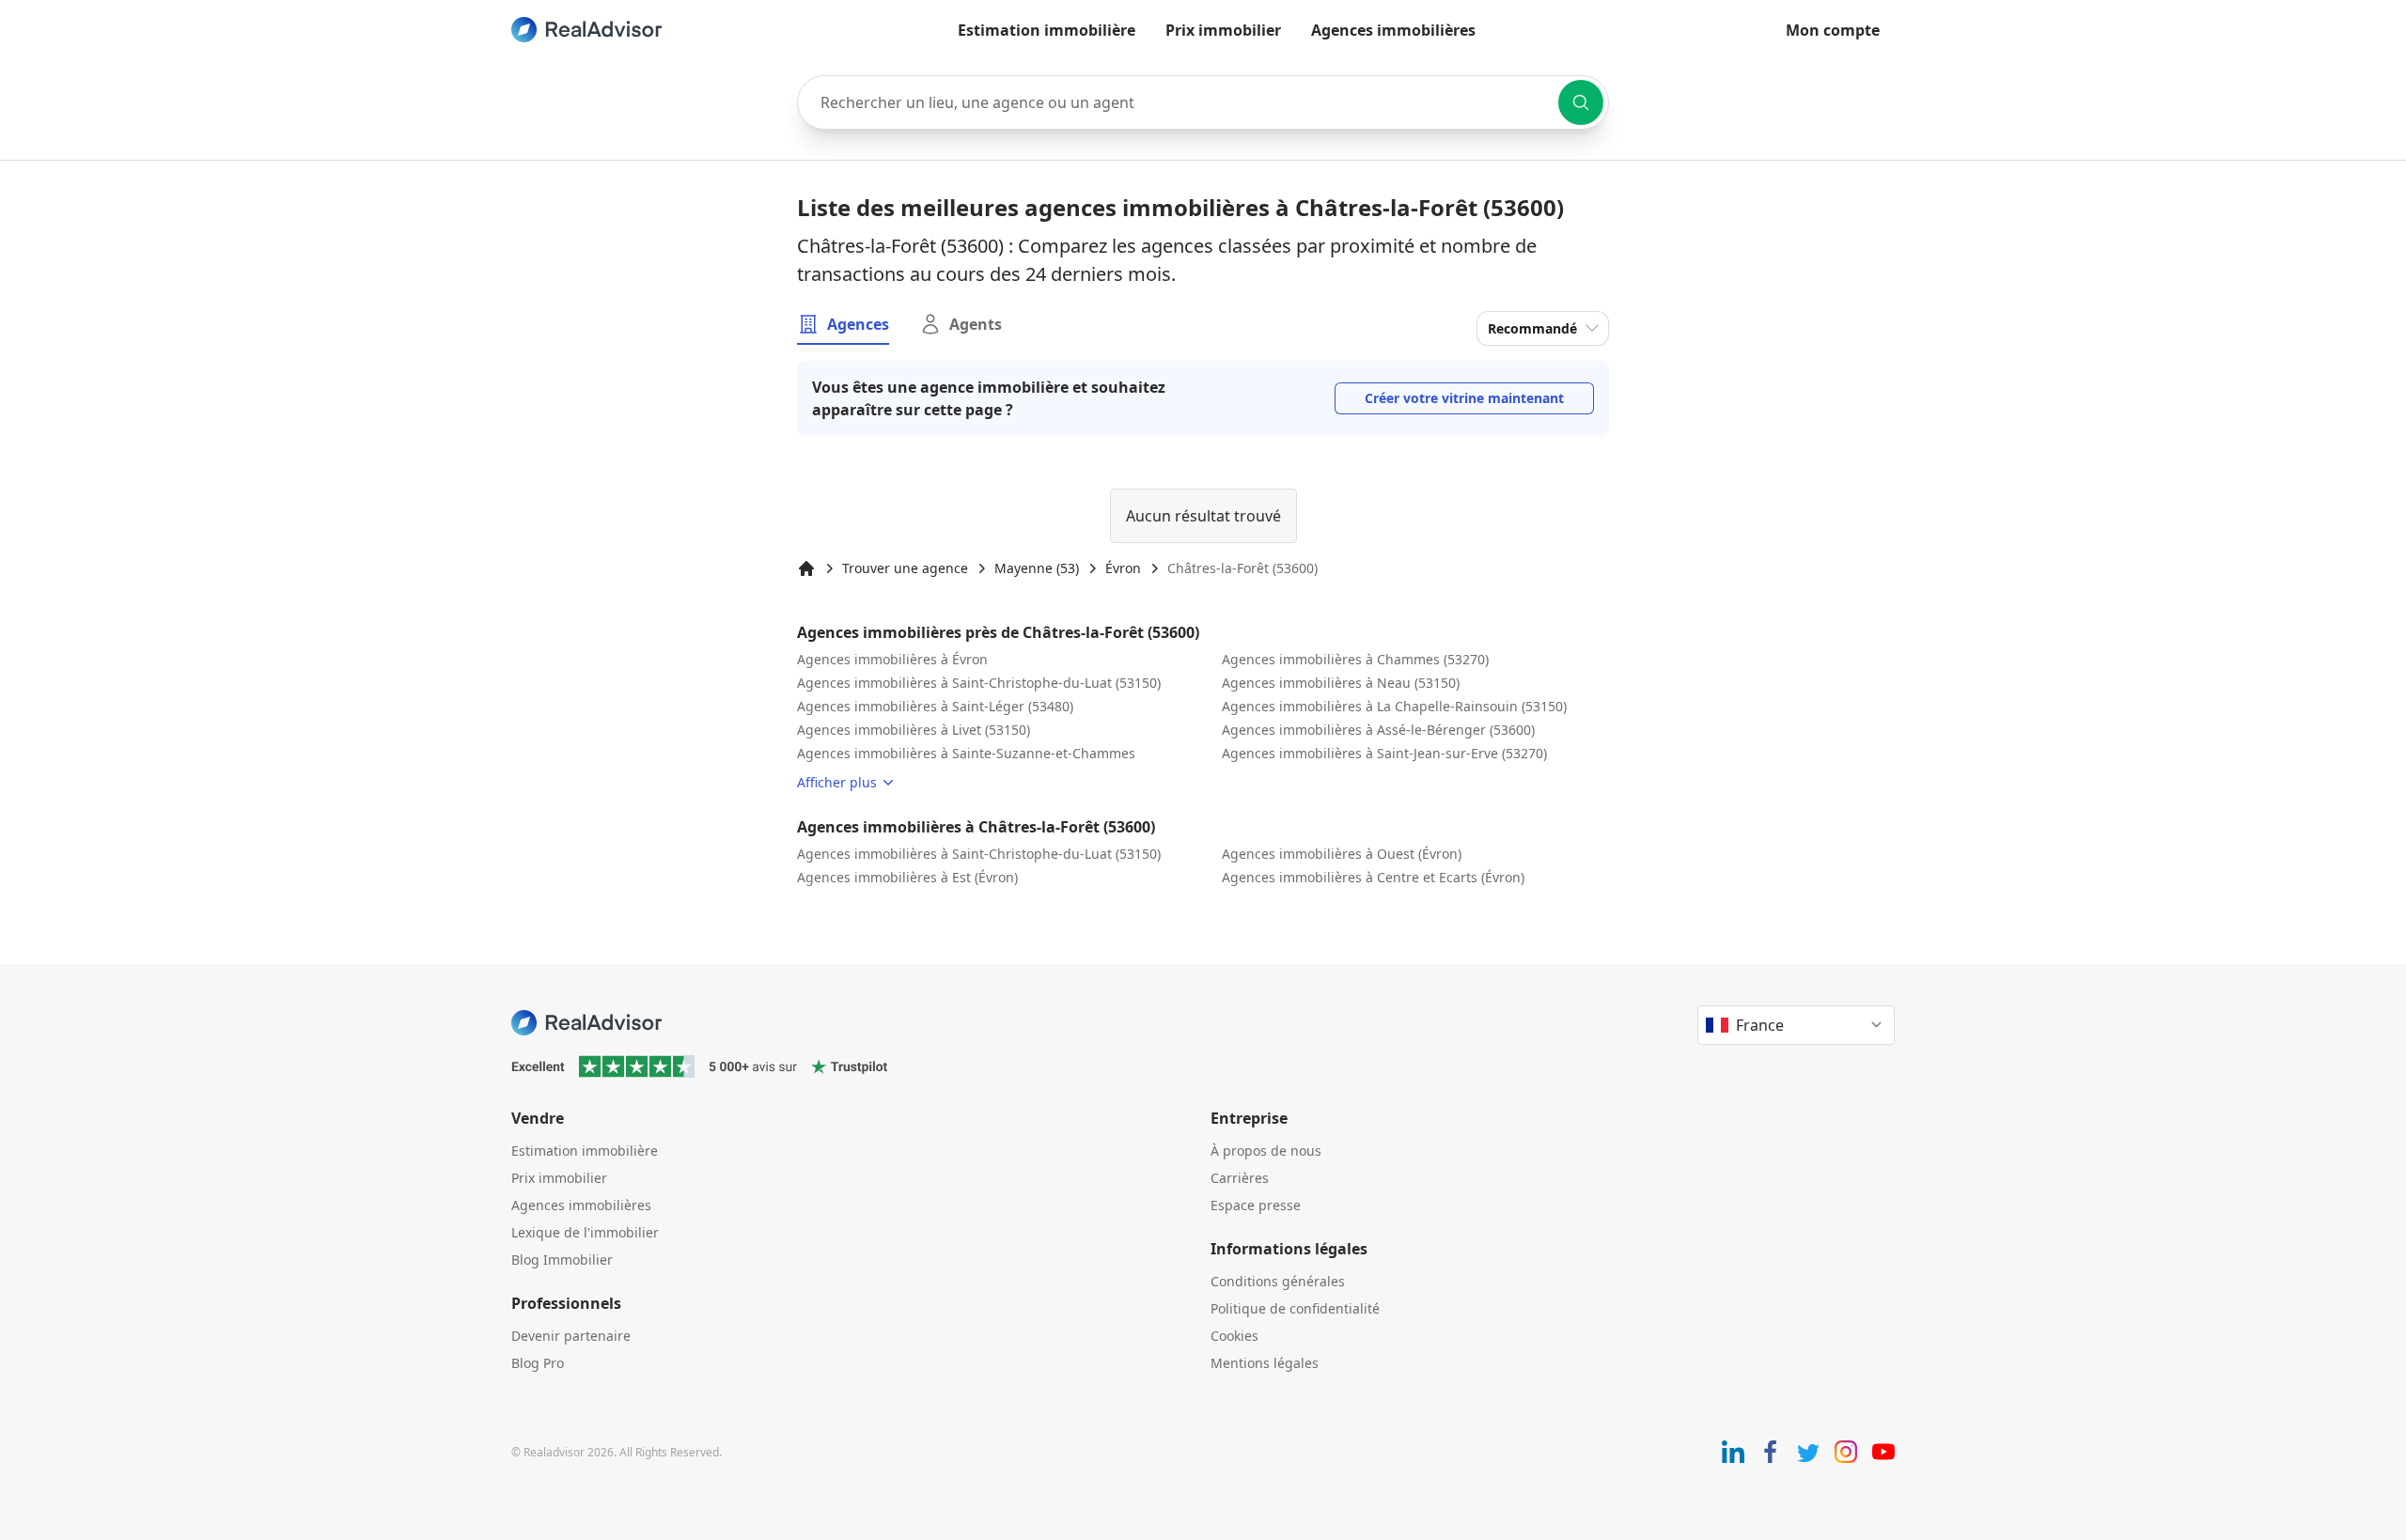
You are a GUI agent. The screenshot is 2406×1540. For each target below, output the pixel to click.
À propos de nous (1266, 1151)
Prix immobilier (1223, 30)
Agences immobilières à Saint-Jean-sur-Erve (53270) (1384, 753)
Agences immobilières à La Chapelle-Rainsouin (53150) (1394, 706)
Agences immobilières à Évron (892, 659)
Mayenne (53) (1037, 568)
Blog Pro (538, 1363)
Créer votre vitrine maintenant (1464, 398)
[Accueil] (806, 568)
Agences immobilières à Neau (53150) (1341, 683)
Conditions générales (1278, 1281)
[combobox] (1203, 102)
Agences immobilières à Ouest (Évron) (1342, 854)
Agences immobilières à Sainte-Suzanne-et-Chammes (966, 753)
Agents (976, 324)
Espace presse (1256, 1205)
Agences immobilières (1393, 30)
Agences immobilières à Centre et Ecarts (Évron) (1373, 877)
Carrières (1240, 1178)
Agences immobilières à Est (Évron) (907, 877)
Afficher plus (837, 782)
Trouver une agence (905, 568)
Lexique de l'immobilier (585, 1232)
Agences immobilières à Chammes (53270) (1355, 659)
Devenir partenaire (571, 1336)
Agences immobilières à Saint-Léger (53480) (935, 706)
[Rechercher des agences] (1581, 102)
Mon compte (1833, 30)
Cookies (1234, 1336)
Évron (1123, 568)
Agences (858, 324)
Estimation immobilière (1047, 30)
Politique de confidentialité (1295, 1308)
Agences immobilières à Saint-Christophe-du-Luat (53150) (979, 683)
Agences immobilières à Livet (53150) (914, 730)
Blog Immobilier (562, 1260)
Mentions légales (1265, 1363)
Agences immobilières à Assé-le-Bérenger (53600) (1378, 730)
